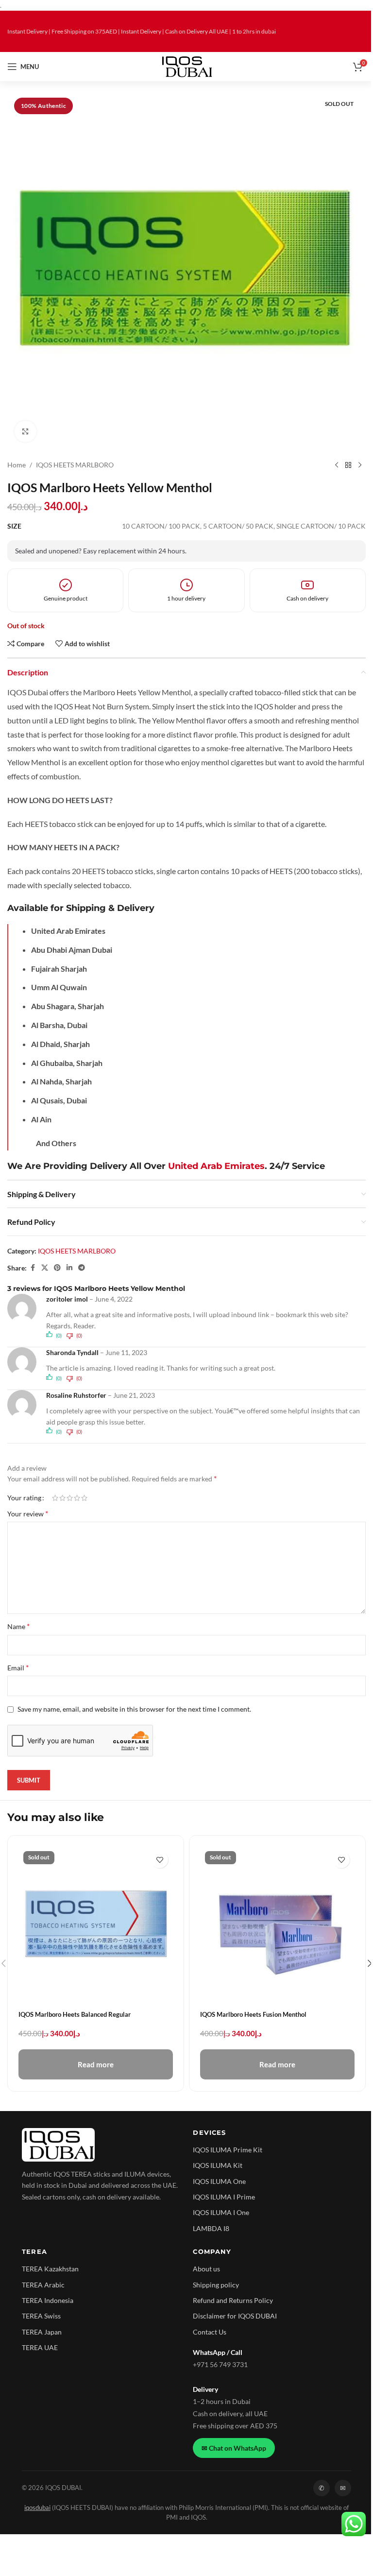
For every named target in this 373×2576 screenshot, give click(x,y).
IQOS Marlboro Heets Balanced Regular (75, 2014)
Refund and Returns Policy (233, 2300)
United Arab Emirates (216, 1166)
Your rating (24, 1498)
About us (206, 2269)
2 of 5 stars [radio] (62, 1498)
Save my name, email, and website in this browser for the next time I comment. (134, 1709)
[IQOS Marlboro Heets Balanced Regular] (96, 1923)
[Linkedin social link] (69, 1268)
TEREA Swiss (41, 2316)
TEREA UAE (40, 2347)
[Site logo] (187, 66)
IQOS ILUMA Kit (218, 2165)
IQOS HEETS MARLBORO (75, 465)
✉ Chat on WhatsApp (234, 2448)
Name (18, 1626)
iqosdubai (37, 2508)
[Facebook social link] (33, 1268)
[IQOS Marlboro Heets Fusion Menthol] (277, 1923)
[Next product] (360, 465)
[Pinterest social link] (57, 1268)
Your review (28, 1513)
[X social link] (45, 1268)
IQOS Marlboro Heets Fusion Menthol (253, 2014)
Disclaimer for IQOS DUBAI (235, 2316)
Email (18, 1667)
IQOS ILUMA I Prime (224, 2197)
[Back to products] (348, 465)
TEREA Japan (42, 2332)
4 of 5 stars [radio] (77, 1498)
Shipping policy (216, 2285)
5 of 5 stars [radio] (84, 1498)
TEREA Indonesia (48, 2300)
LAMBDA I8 (211, 2228)
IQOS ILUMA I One (221, 2212)
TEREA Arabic (43, 2285)
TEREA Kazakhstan (50, 2269)
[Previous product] (337, 465)
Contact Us (210, 2332)
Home (17, 465)
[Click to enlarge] (25, 432)
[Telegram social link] (82, 1268)
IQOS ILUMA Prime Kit (228, 2150)
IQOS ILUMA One (219, 2181)
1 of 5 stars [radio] (55, 1498)
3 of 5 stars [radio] (70, 1498)
